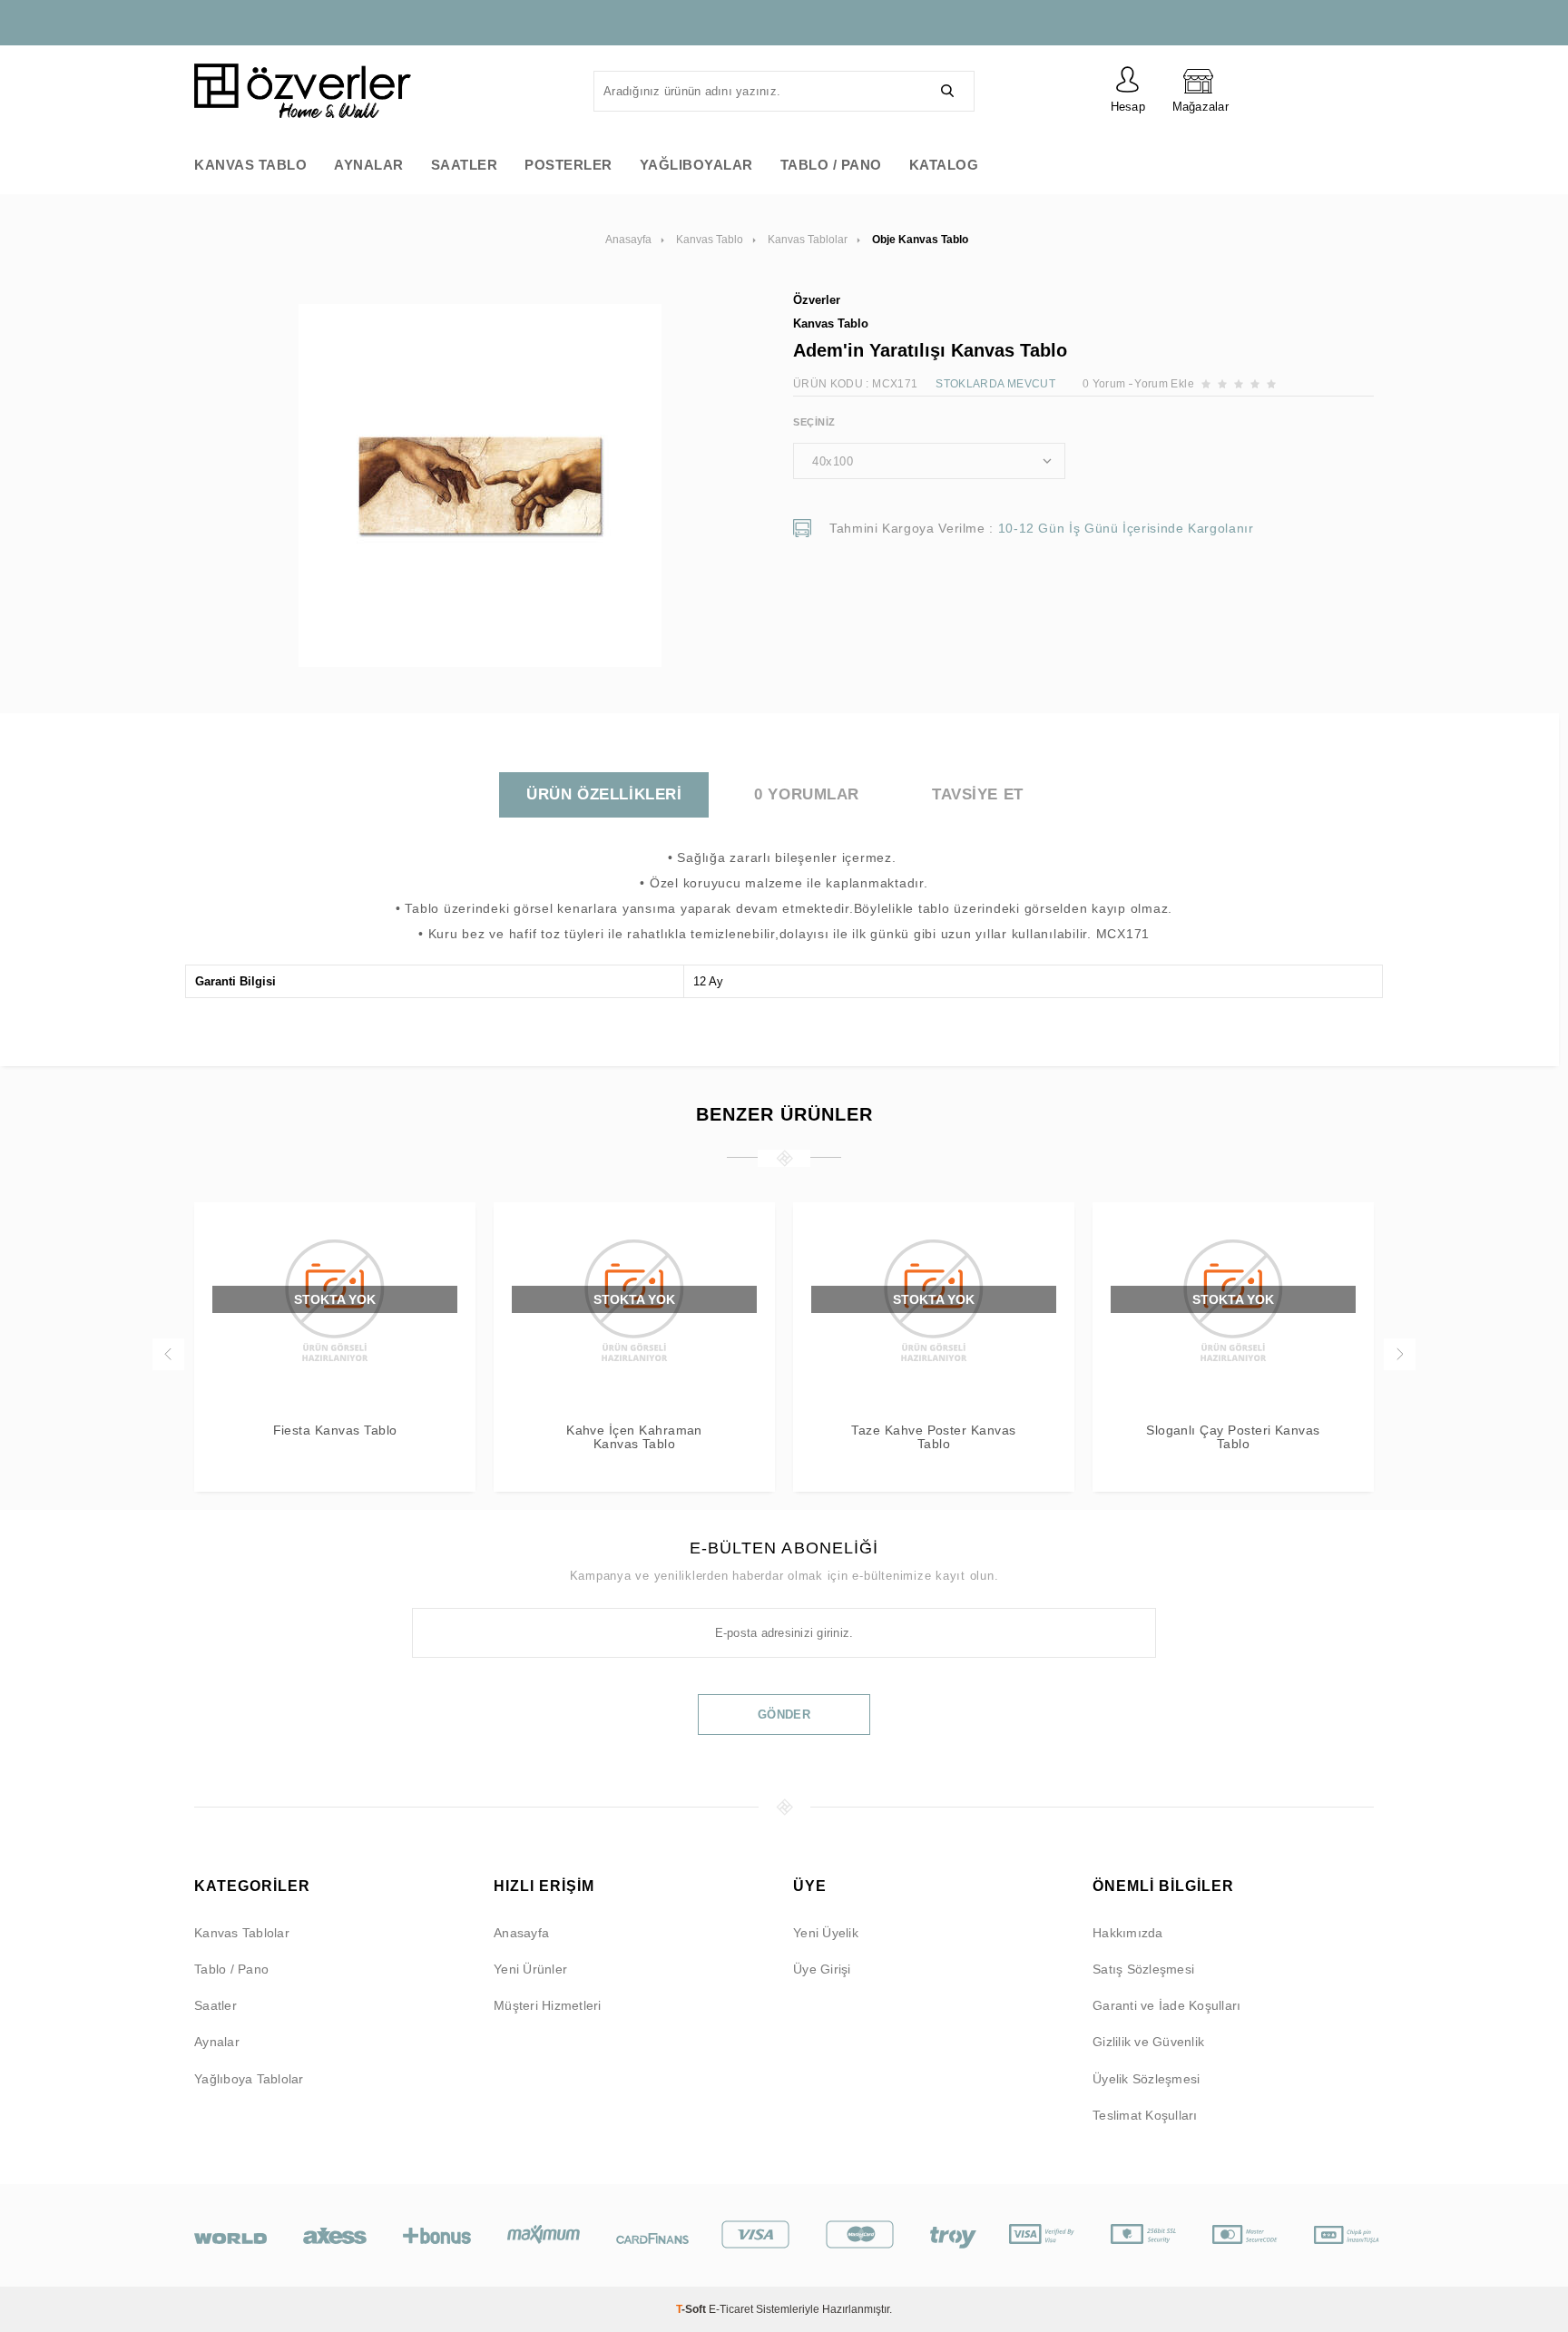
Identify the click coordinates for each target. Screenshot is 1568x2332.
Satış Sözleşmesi (1143, 1969)
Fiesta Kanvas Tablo (335, 1431)
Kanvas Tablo (250, 165)
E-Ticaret (731, 2309)
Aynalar (369, 165)
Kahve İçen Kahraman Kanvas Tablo (634, 1437)
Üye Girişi (822, 1969)
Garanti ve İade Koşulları (1166, 2005)
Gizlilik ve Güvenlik (1148, 2042)
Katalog (944, 165)
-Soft (692, 2309)
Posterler (568, 165)
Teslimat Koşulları (1145, 2115)
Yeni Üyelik (826, 1933)
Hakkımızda (1128, 1933)
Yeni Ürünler (530, 1969)
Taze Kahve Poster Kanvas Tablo (933, 1437)
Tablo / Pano (831, 165)
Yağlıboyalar (696, 165)
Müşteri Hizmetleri (548, 2005)
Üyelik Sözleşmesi (1146, 2079)
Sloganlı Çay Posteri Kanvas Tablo (1233, 1437)
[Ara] (947, 91)
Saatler (465, 165)
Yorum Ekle (1164, 384)
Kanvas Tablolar (242, 1933)
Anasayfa (521, 1933)
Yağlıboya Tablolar (249, 2079)
